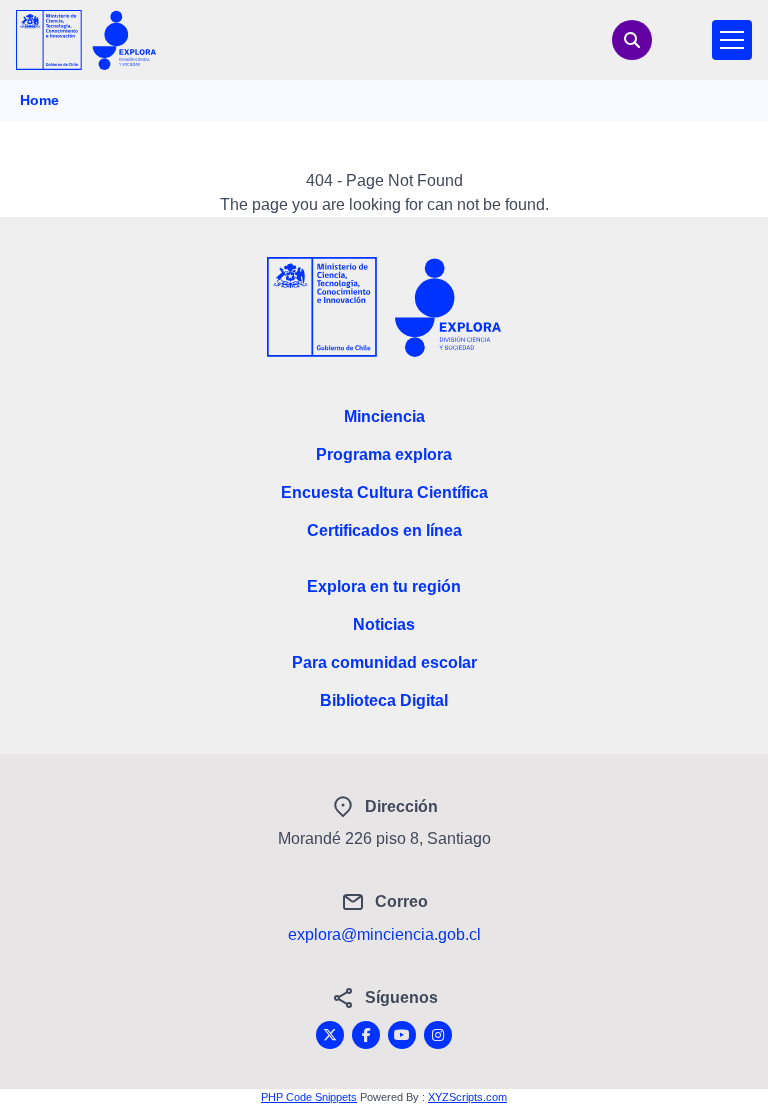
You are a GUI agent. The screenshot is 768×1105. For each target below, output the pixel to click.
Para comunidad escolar (384, 662)
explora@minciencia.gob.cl (384, 934)
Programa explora (384, 454)
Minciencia (384, 416)
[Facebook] (366, 1035)
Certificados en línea (384, 530)
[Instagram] (438, 1035)
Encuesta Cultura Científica (384, 492)
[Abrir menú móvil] (732, 40)
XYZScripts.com (467, 1097)
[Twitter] (330, 1035)
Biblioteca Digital (384, 700)
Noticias (384, 624)
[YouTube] (402, 1035)
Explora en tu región (384, 586)
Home (39, 100)
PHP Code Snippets (309, 1097)
